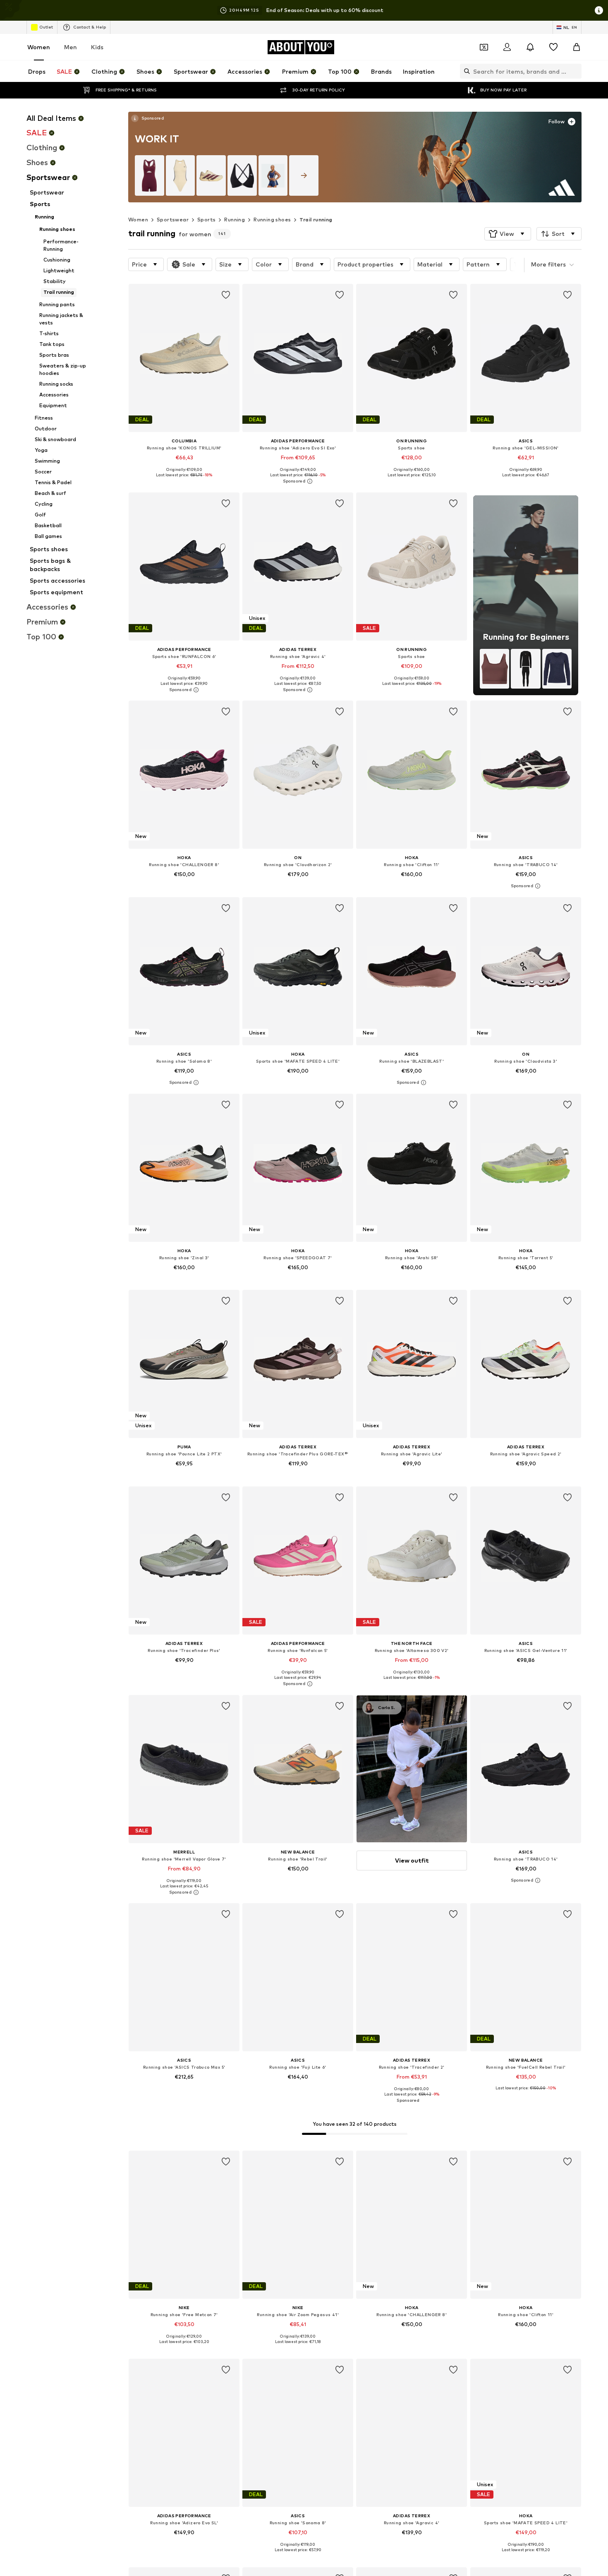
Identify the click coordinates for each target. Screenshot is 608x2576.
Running (235, 220)
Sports (206, 220)
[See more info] (147, 118)
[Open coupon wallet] (484, 47)
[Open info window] (599, 10)
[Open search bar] (465, 71)
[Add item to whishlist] (226, 295)
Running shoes (272, 220)
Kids (97, 47)
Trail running (316, 220)
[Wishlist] (553, 47)
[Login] (507, 47)
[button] (508, 234)
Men (71, 47)
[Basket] (577, 47)
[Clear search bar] (575, 71)
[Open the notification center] (530, 47)
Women (39, 47)
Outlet (46, 27)
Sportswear (173, 220)
